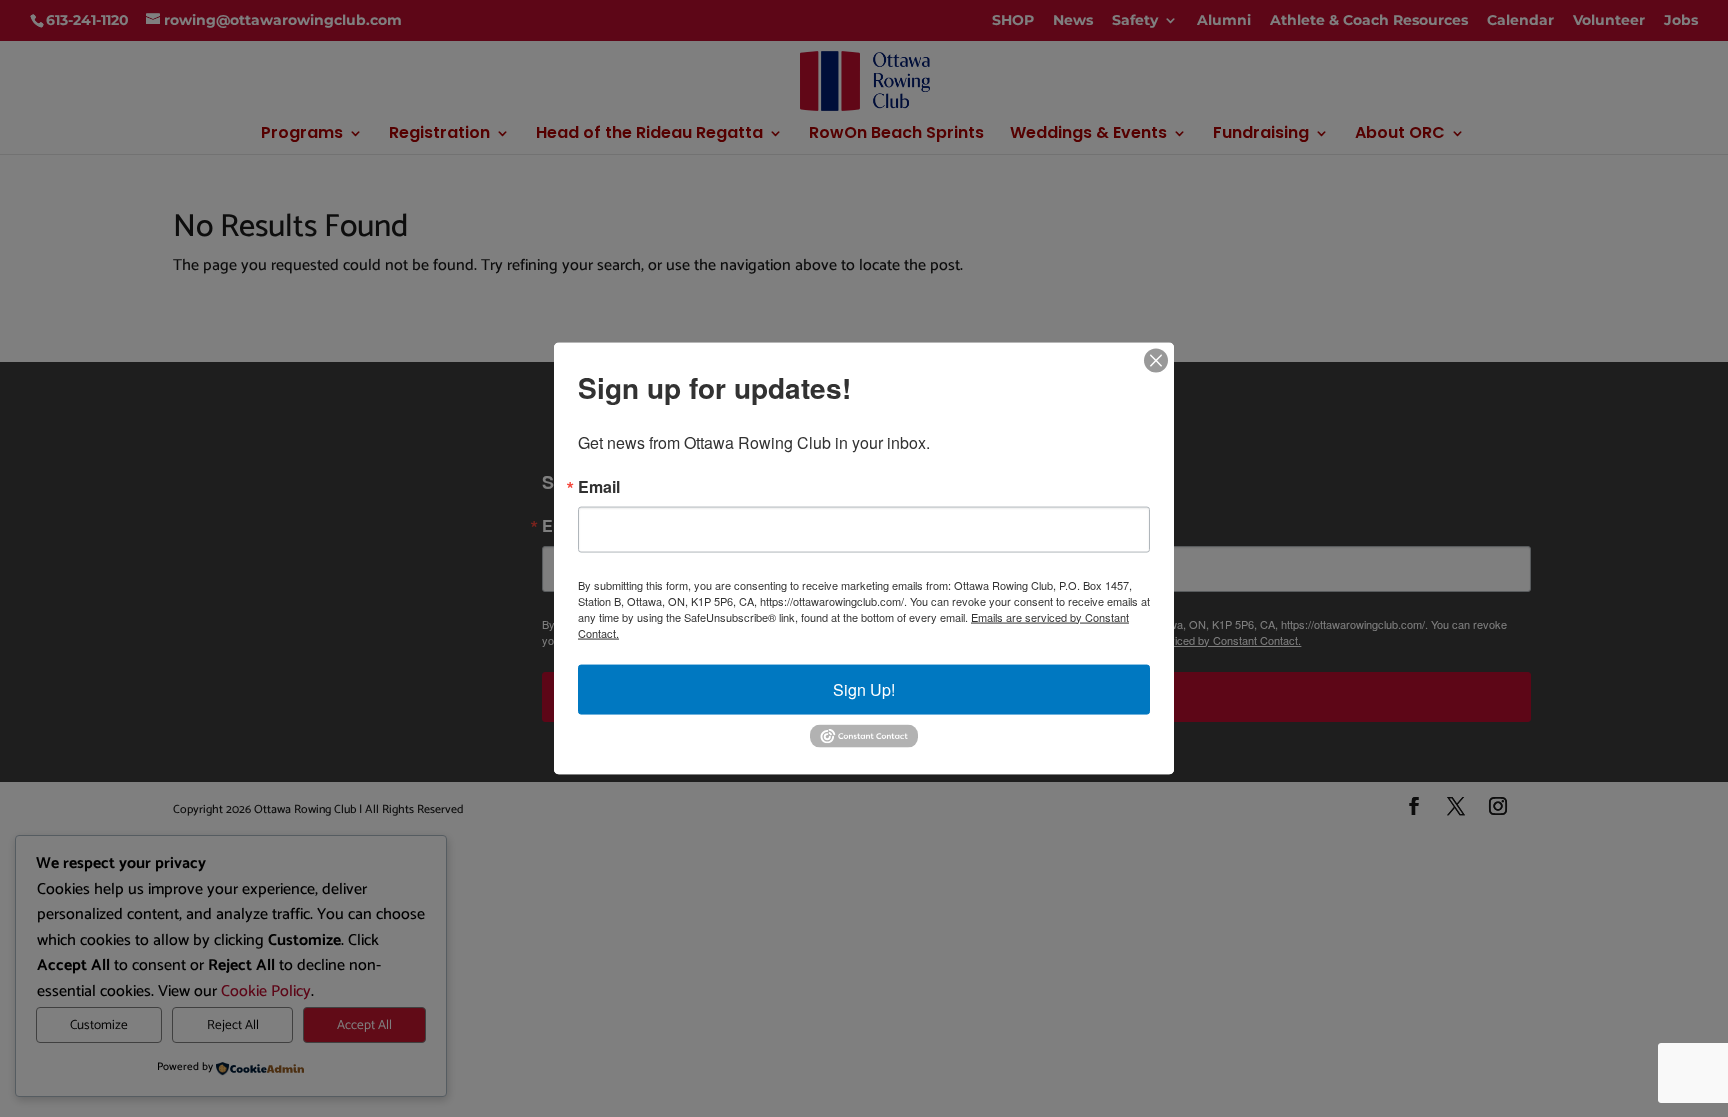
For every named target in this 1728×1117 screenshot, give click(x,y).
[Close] (1156, 360)
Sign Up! (864, 688)
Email (599, 486)
